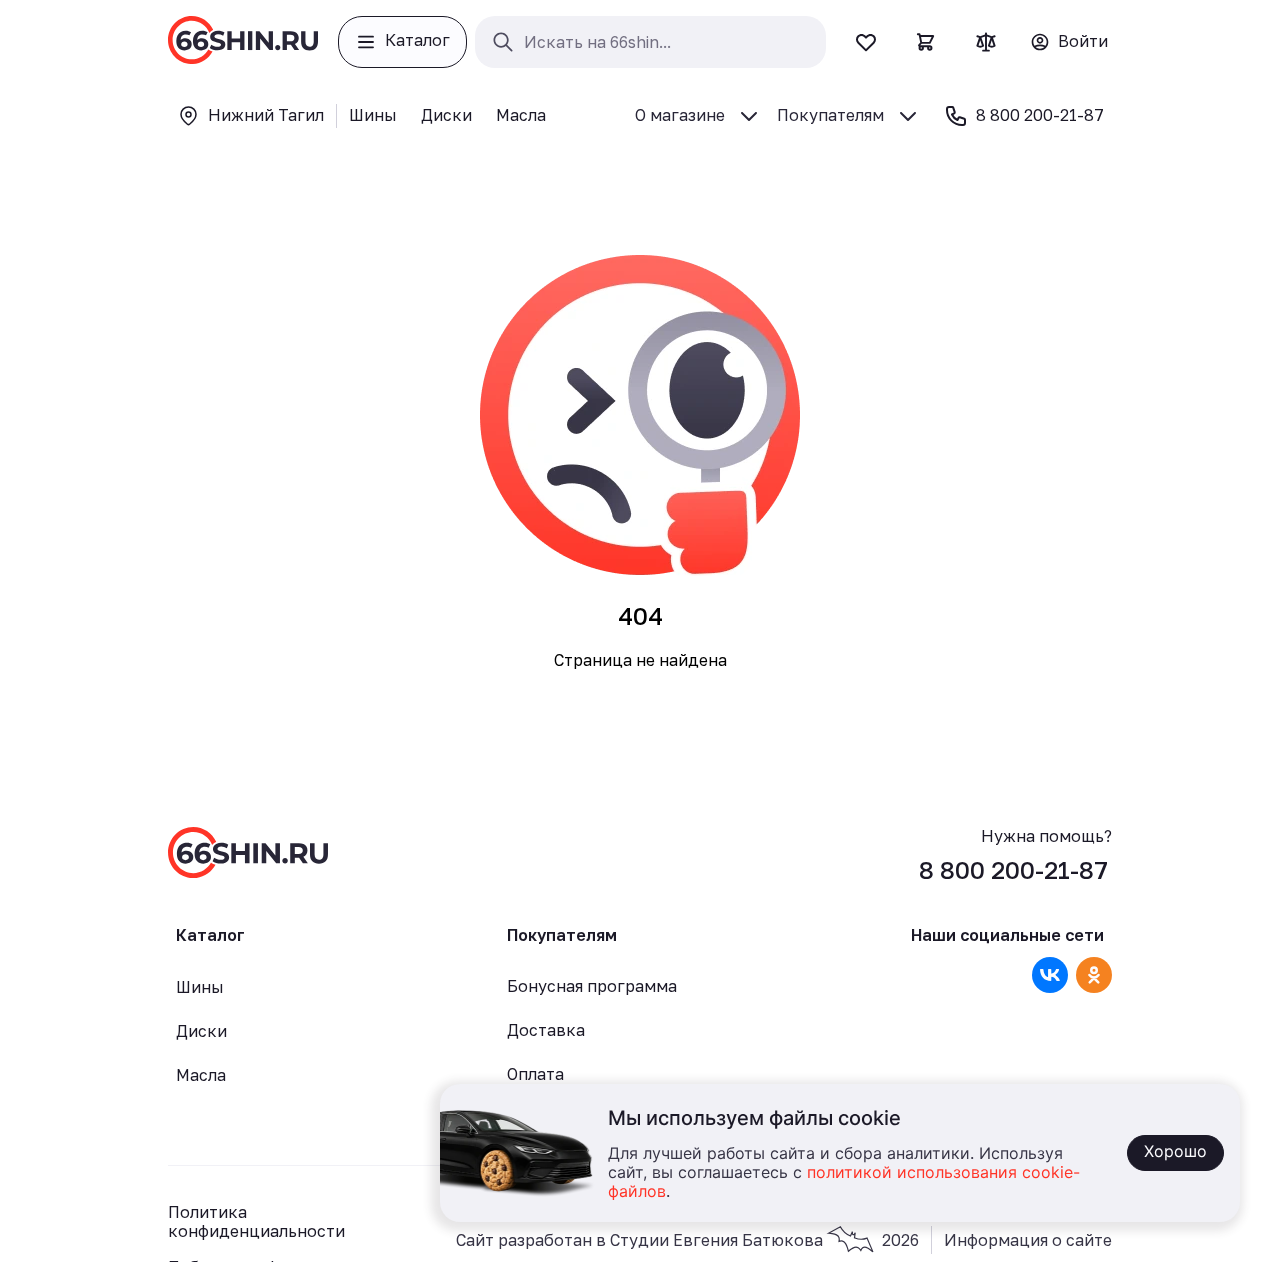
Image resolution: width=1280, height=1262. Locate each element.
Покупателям (830, 115)
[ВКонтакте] (1050, 975)
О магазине (680, 115)
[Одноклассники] (1094, 975)
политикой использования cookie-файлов (844, 1182)
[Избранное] (866, 42)
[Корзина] (926, 42)
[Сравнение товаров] (986, 42)
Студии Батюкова (764, 1240)
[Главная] (243, 42)
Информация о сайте (1028, 1240)
